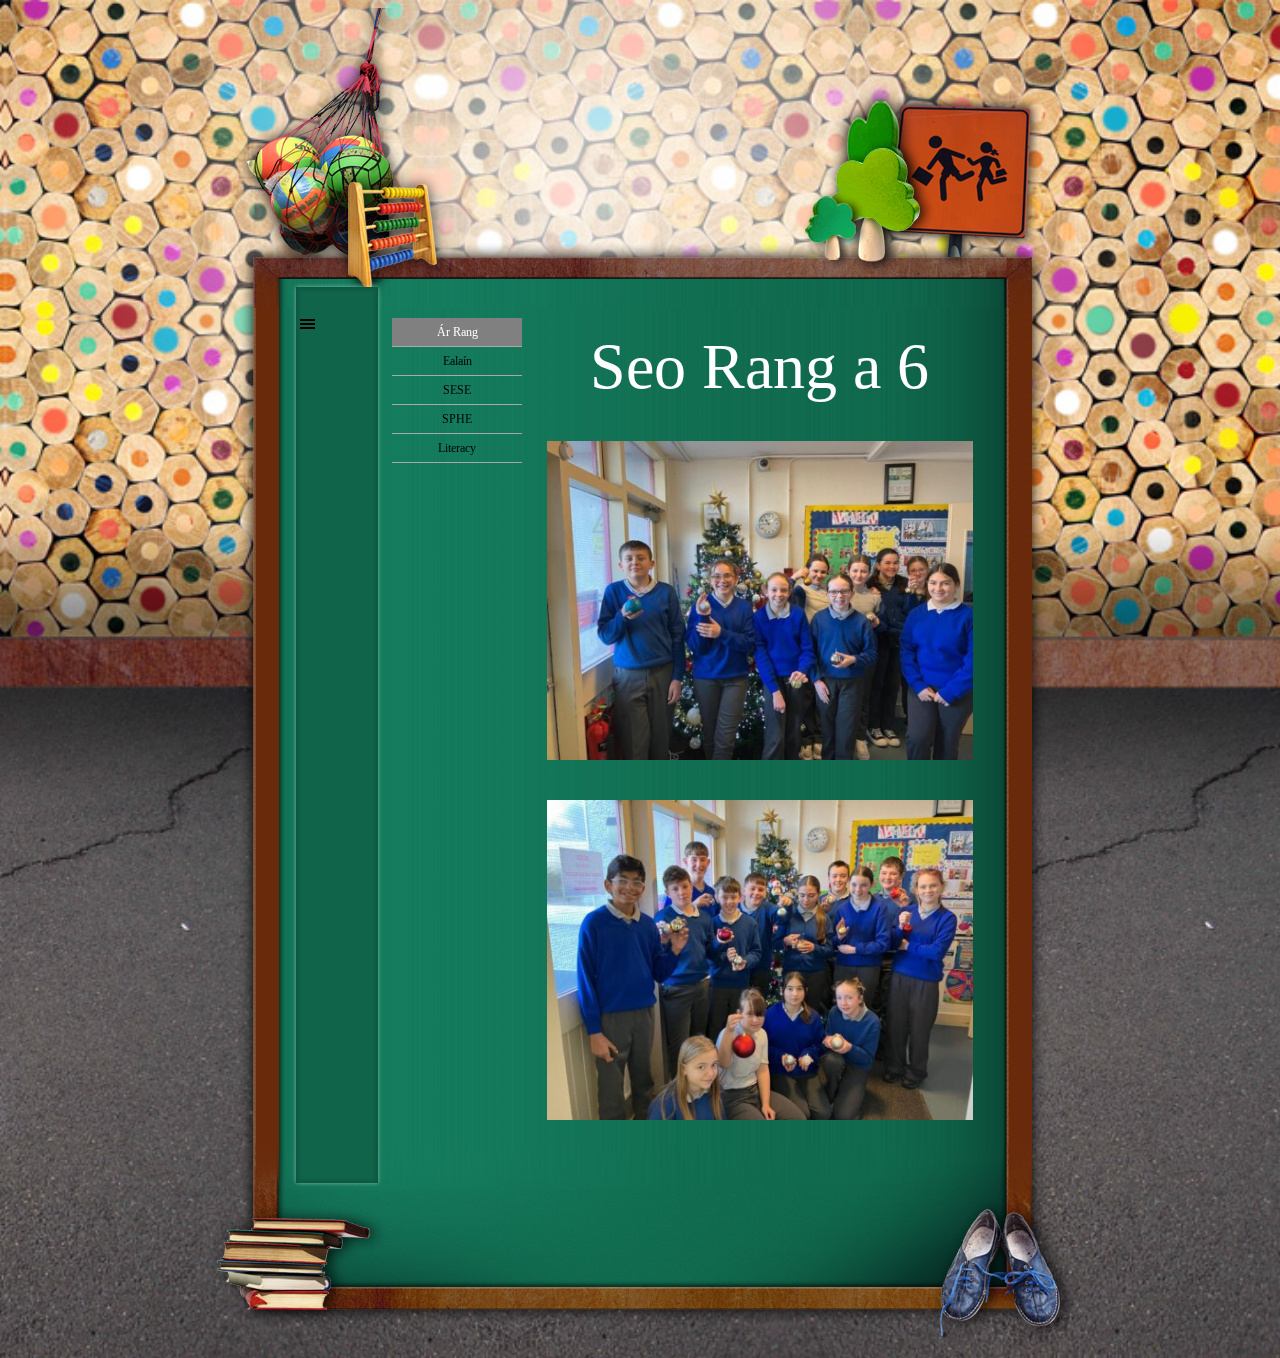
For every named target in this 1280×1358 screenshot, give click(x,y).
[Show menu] (308, 324)
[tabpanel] (760, 367)
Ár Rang (457, 332)
